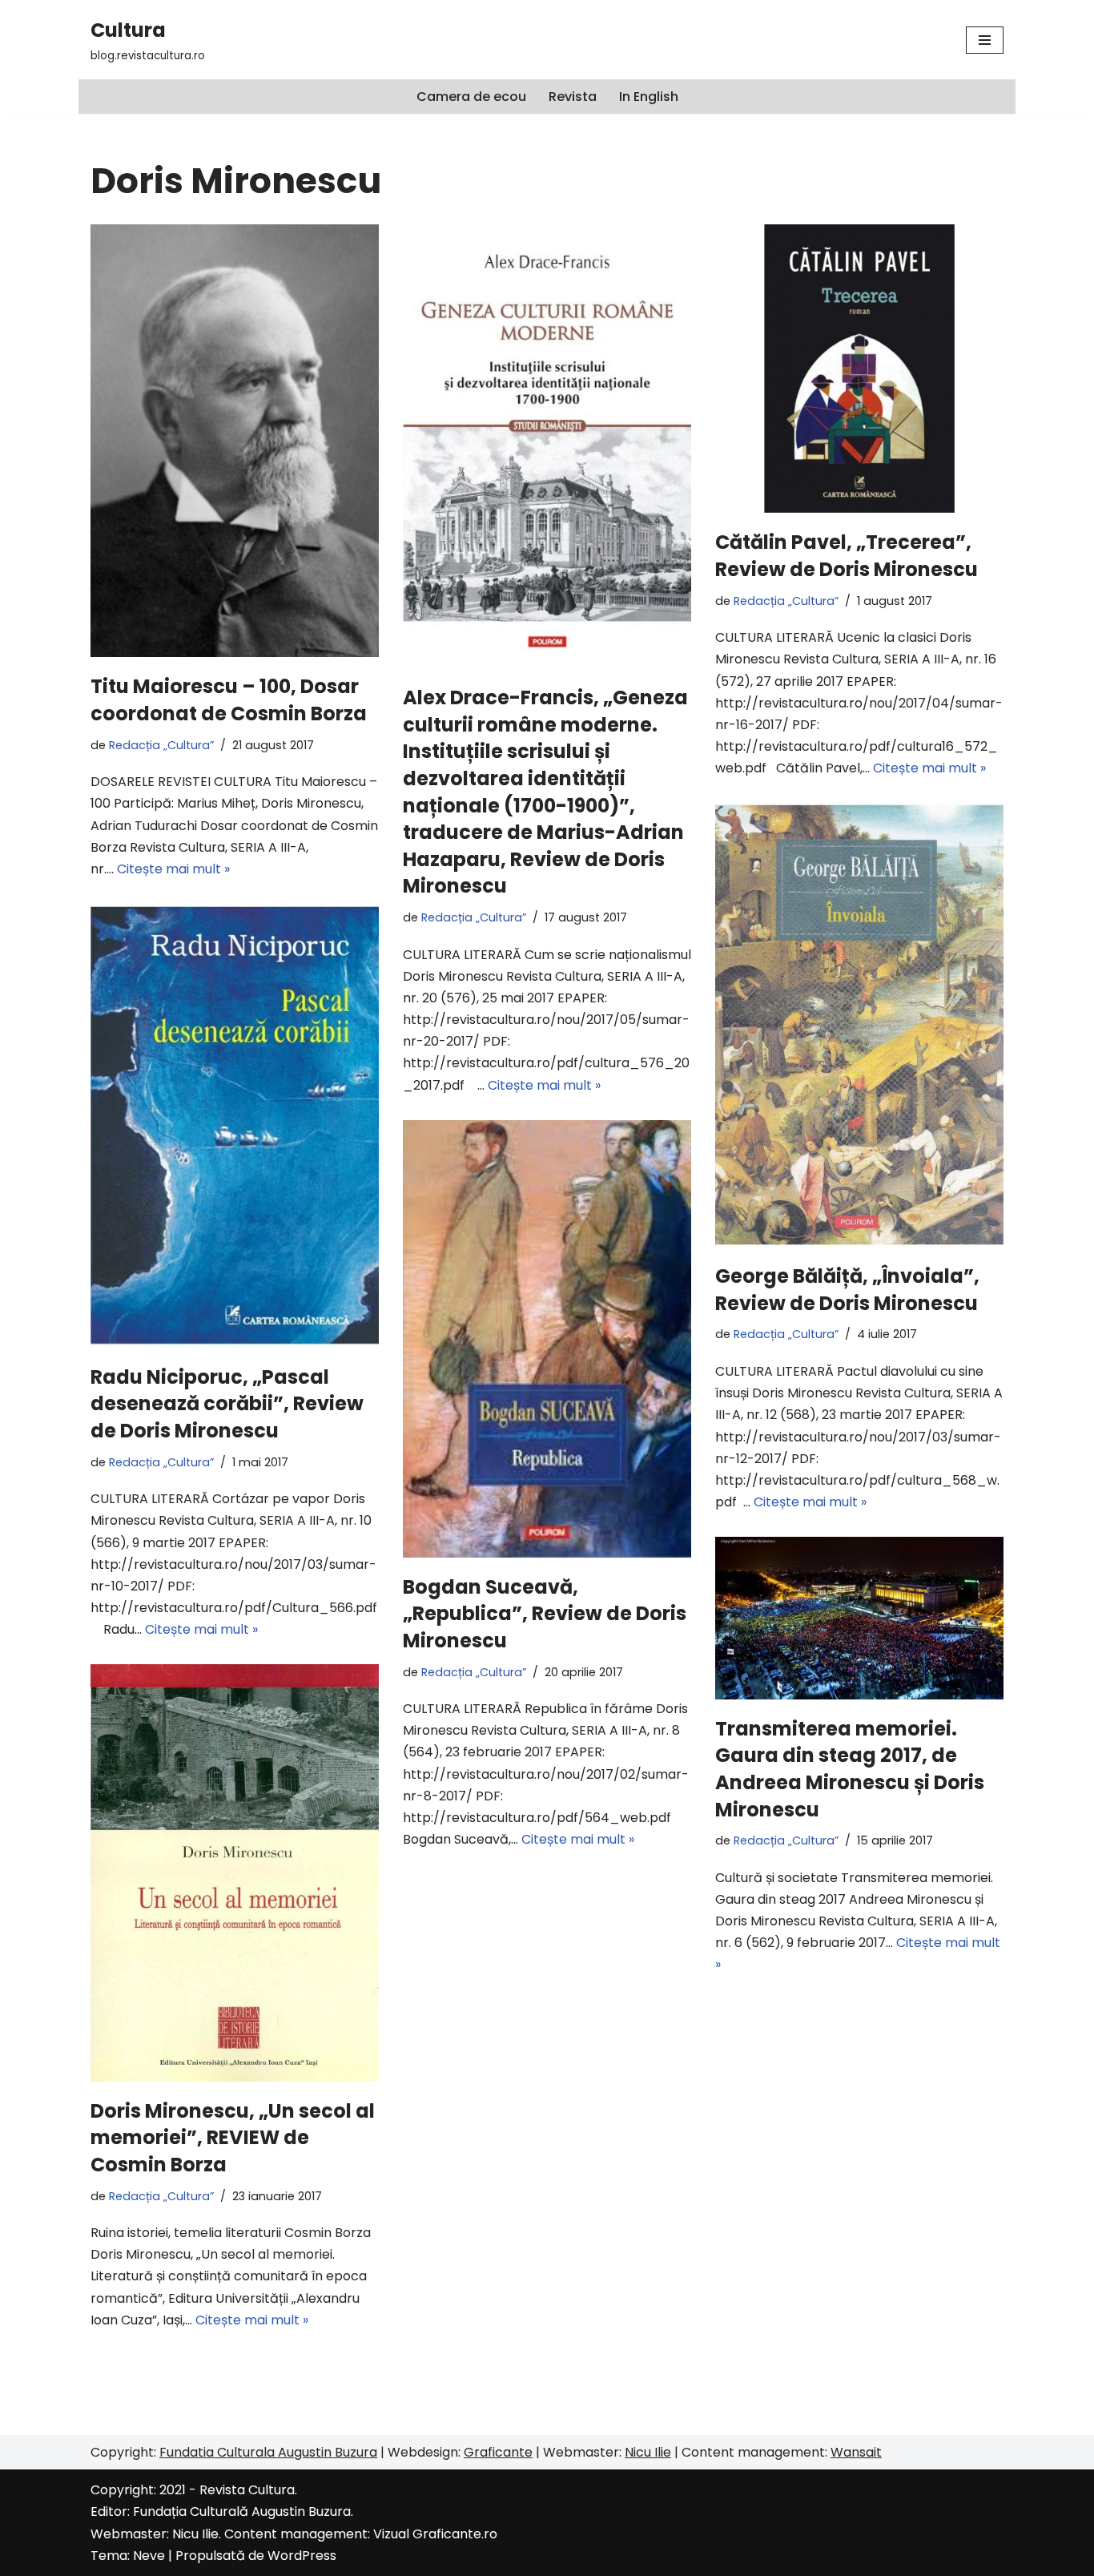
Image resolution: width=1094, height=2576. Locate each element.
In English (649, 97)
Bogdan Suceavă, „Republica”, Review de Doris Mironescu (545, 1614)
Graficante (498, 2452)
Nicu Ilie (648, 2452)
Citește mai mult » (173, 869)
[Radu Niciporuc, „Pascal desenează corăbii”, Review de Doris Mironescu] (235, 1126)
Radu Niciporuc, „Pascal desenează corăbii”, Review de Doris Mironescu (227, 1404)
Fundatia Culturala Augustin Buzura (268, 2452)
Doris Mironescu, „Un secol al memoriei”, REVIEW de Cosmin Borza (233, 2138)
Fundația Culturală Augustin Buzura (242, 2511)
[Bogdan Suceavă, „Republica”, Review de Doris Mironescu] (547, 1339)
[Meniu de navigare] (985, 40)
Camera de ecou (471, 97)
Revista (573, 97)
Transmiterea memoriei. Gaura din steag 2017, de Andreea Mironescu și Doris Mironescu (850, 1769)
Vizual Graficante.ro (435, 2534)
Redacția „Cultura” (161, 745)
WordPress (302, 2556)
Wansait (856, 2452)
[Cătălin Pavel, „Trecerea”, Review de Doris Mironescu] (859, 369)
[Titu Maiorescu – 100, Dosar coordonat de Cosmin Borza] (235, 441)
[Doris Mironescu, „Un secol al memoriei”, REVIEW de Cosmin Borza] (235, 1873)
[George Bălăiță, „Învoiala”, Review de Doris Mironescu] (859, 1025)
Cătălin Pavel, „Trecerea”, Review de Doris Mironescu (847, 556)
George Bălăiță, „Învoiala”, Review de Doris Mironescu (847, 1290)
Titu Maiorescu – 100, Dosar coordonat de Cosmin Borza (229, 700)
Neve (149, 2556)
